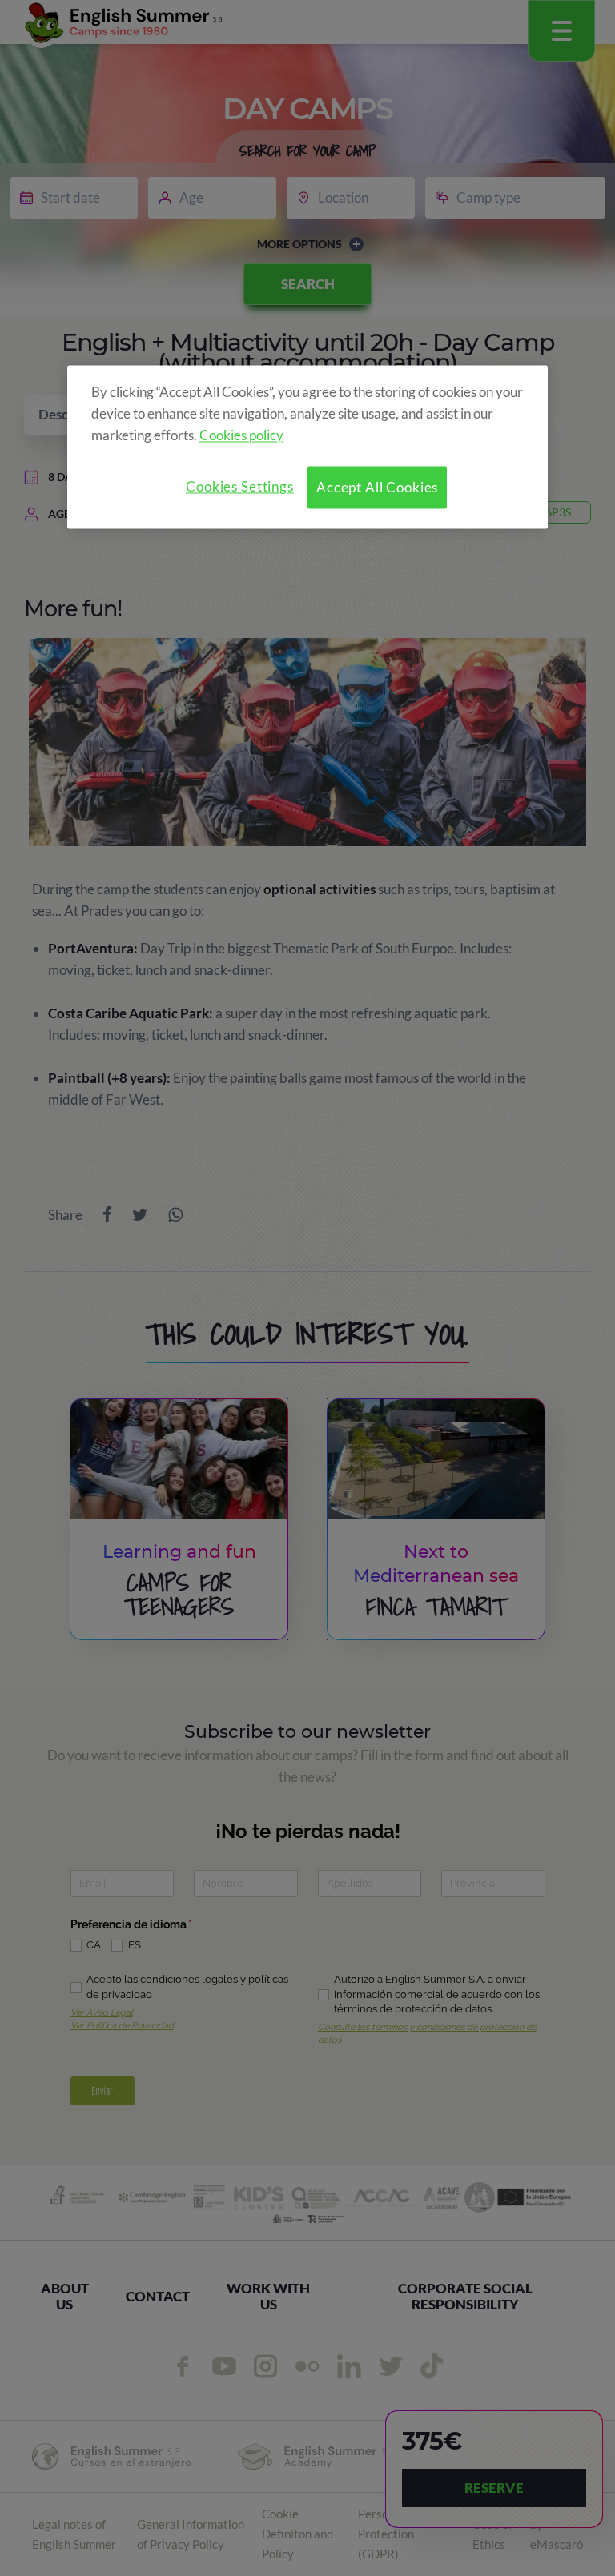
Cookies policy (241, 435)
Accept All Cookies (377, 487)
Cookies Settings (240, 486)
